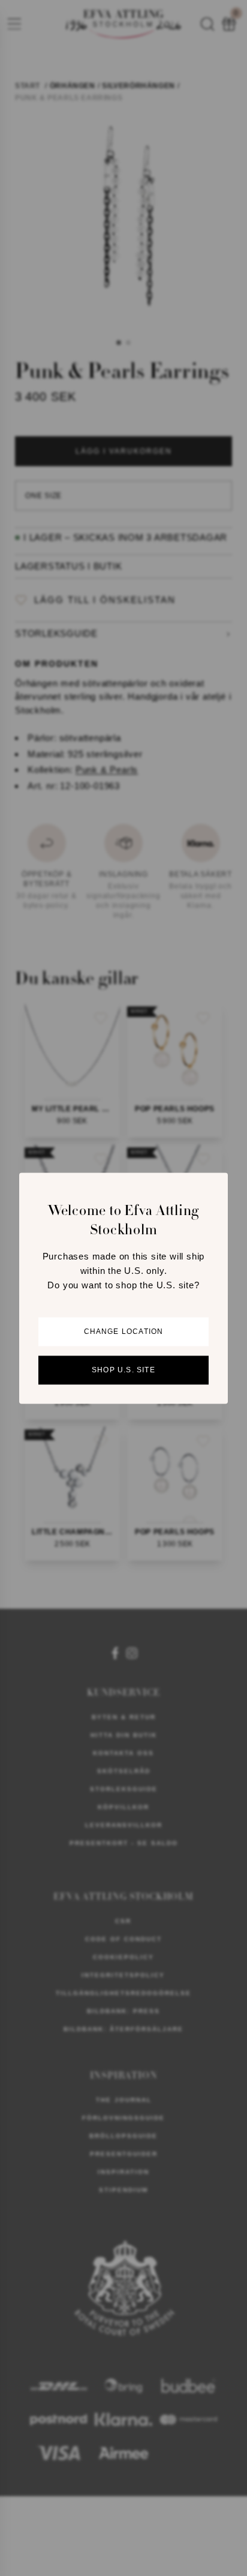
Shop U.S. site (123, 1370)
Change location (124, 1332)
